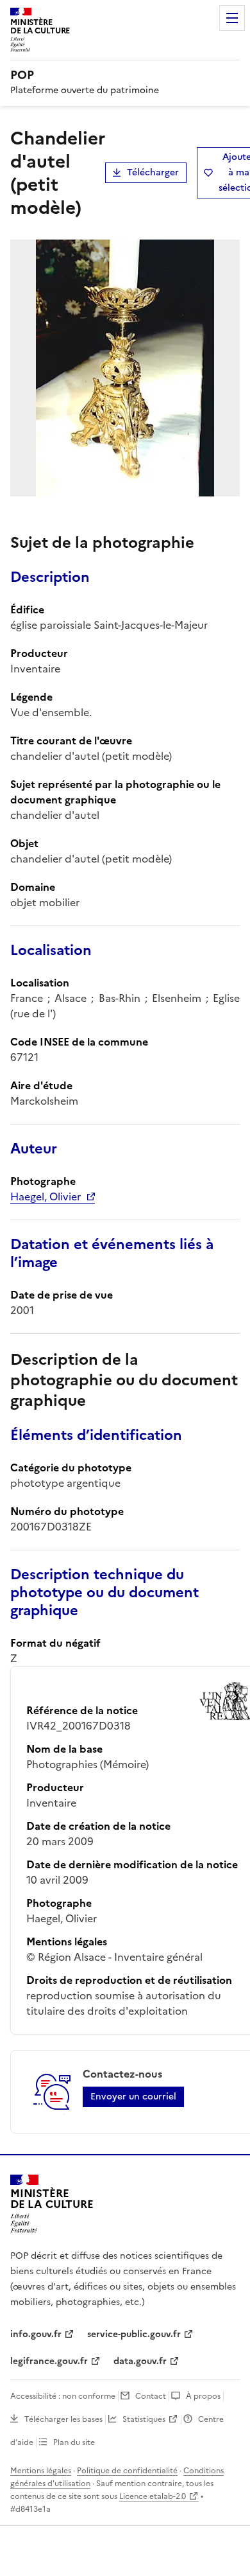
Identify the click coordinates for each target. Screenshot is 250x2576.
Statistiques (144, 2419)
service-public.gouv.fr (134, 2334)
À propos (203, 2396)
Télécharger (153, 172)
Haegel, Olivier (46, 1196)
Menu (232, 18)
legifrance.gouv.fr (49, 2361)
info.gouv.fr (36, 2334)
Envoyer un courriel (133, 2097)
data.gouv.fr (140, 2361)
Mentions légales (41, 2471)
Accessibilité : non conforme (63, 2396)
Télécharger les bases (63, 2419)
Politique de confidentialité (127, 2471)
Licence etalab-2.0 (153, 2496)
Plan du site (74, 2442)
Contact (151, 2396)
